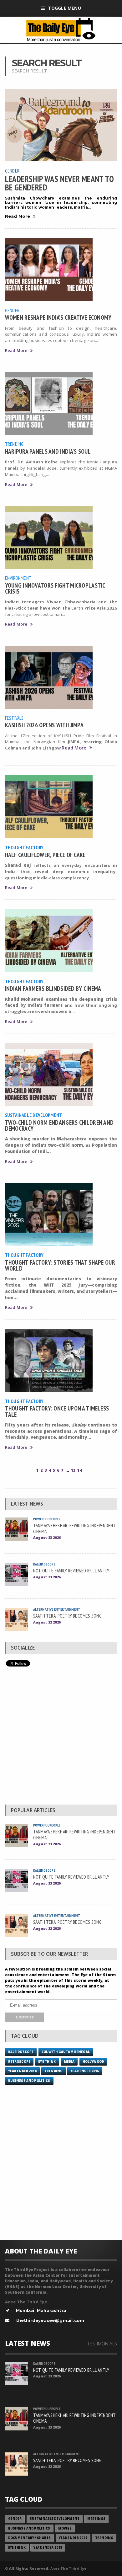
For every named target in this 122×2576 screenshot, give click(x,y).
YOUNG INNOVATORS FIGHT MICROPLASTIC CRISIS (55, 588)
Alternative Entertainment (57, 1609)
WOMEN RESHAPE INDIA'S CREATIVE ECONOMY (58, 317)
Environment (18, 578)
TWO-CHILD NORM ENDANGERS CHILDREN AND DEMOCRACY (59, 1125)
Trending (14, 444)
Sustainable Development (33, 1115)
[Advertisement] (61, 1737)
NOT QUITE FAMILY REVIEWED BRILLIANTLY (71, 1571)
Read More (18, 216)
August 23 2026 (47, 1537)
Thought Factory (24, 847)
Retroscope (19, 2062)
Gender (12, 171)
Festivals (14, 718)
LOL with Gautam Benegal (66, 2052)
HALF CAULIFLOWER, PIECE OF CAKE (45, 855)
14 (79, 1470)
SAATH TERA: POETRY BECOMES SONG (67, 1616)
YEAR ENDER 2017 (73, 2538)
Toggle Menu (64, 8)
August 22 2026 (47, 1622)
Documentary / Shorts (30, 2538)
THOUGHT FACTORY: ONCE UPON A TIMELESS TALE (57, 1411)
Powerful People (47, 1519)
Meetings (96, 2519)
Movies (65, 2528)
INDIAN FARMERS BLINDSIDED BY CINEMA (53, 988)
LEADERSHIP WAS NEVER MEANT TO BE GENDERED (59, 183)
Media (69, 2062)
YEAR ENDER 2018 (22, 2071)
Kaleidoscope (44, 1564)
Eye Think (47, 2062)
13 (73, 1470)
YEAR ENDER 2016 (85, 2071)
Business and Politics (29, 2081)
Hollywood (93, 2062)
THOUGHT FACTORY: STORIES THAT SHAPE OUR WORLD (60, 1265)
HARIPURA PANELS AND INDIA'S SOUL (48, 451)
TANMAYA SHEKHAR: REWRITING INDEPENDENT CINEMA (75, 1528)
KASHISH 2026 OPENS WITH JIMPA (44, 725)
